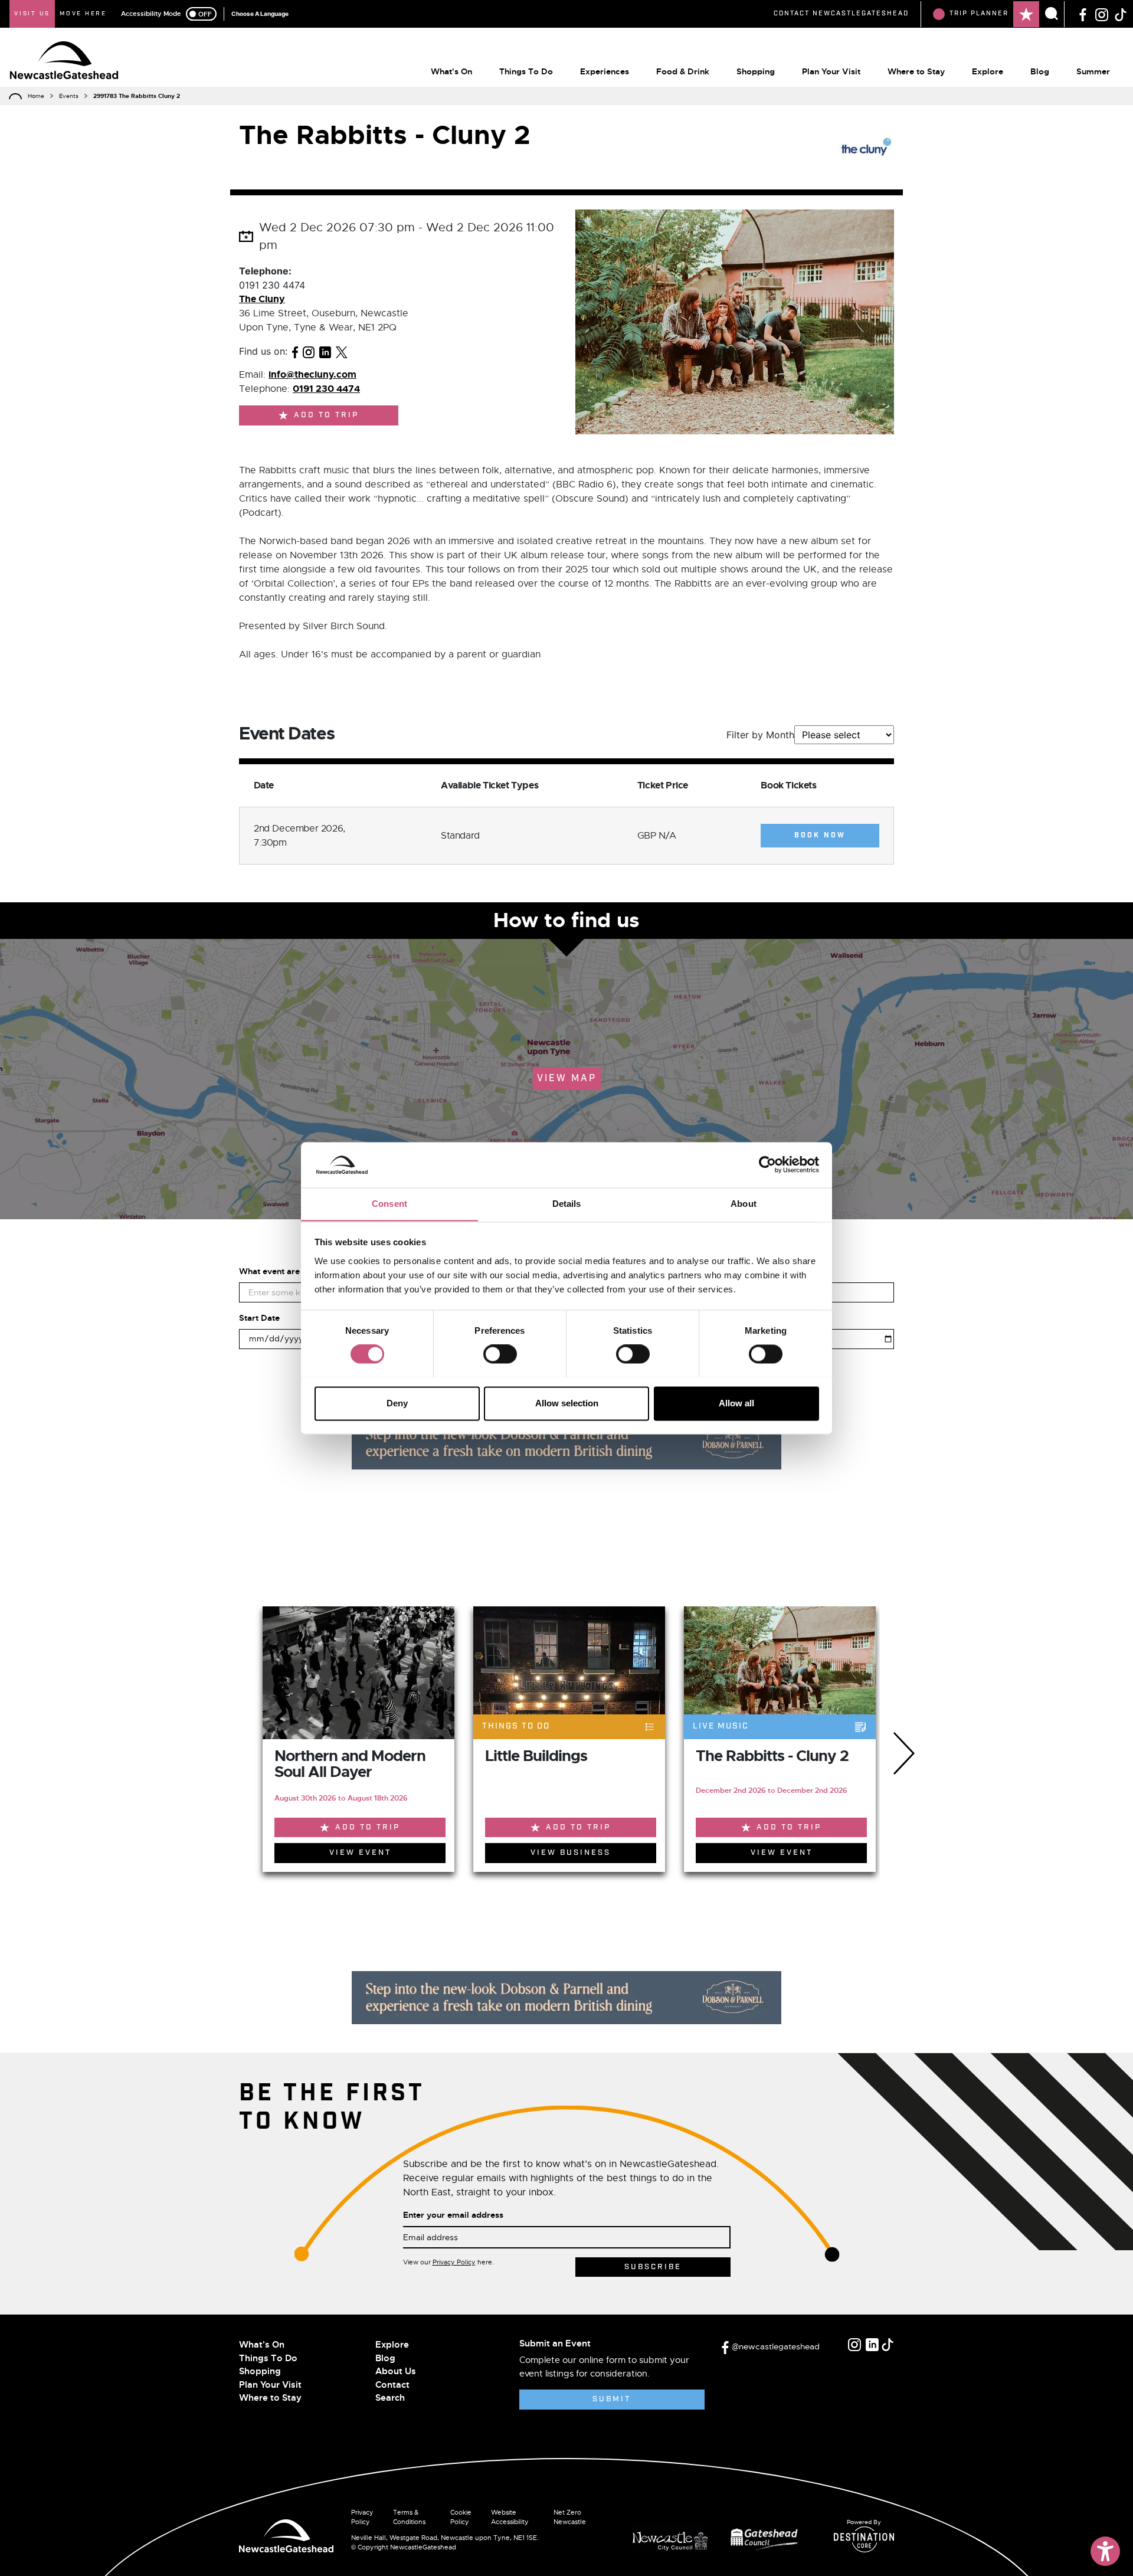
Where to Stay (916, 71)
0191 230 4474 (326, 389)
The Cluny (262, 299)
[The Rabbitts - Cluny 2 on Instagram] (309, 351)
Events (69, 96)
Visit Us (32, 14)
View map (567, 1078)
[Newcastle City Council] (674, 2538)
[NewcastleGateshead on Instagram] (1102, 14)
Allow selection (567, 1403)
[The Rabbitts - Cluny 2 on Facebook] (295, 351)
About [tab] (744, 1204)
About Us (396, 2371)
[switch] (500, 1354)
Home (36, 96)
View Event (360, 1853)
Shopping (756, 71)
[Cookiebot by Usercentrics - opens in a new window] (767, 1164)
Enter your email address (453, 2215)
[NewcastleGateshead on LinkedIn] (872, 2345)
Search (390, 2398)
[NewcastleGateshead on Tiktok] (888, 2345)
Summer (1093, 71)
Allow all (736, 1403)
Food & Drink (683, 71)
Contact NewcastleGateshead (841, 14)
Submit (612, 2399)
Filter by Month (760, 735)
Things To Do (526, 71)
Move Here (83, 14)
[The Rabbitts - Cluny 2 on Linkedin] (325, 351)
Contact (392, 2385)
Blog (1040, 71)
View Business (571, 1853)
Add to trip (326, 415)
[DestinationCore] (864, 2539)
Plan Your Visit (831, 71)
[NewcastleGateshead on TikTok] (1121, 14)
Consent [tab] (389, 1204)
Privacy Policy (454, 2262)
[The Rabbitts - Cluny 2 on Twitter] (342, 351)
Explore (988, 71)
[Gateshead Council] (767, 2538)
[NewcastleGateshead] (286, 2535)
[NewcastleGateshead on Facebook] (1083, 14)
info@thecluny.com (312, 374)
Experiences (605, 71)
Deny (397, 1403)
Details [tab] (567, 1204)
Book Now (820, 836)
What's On (451, 71)
